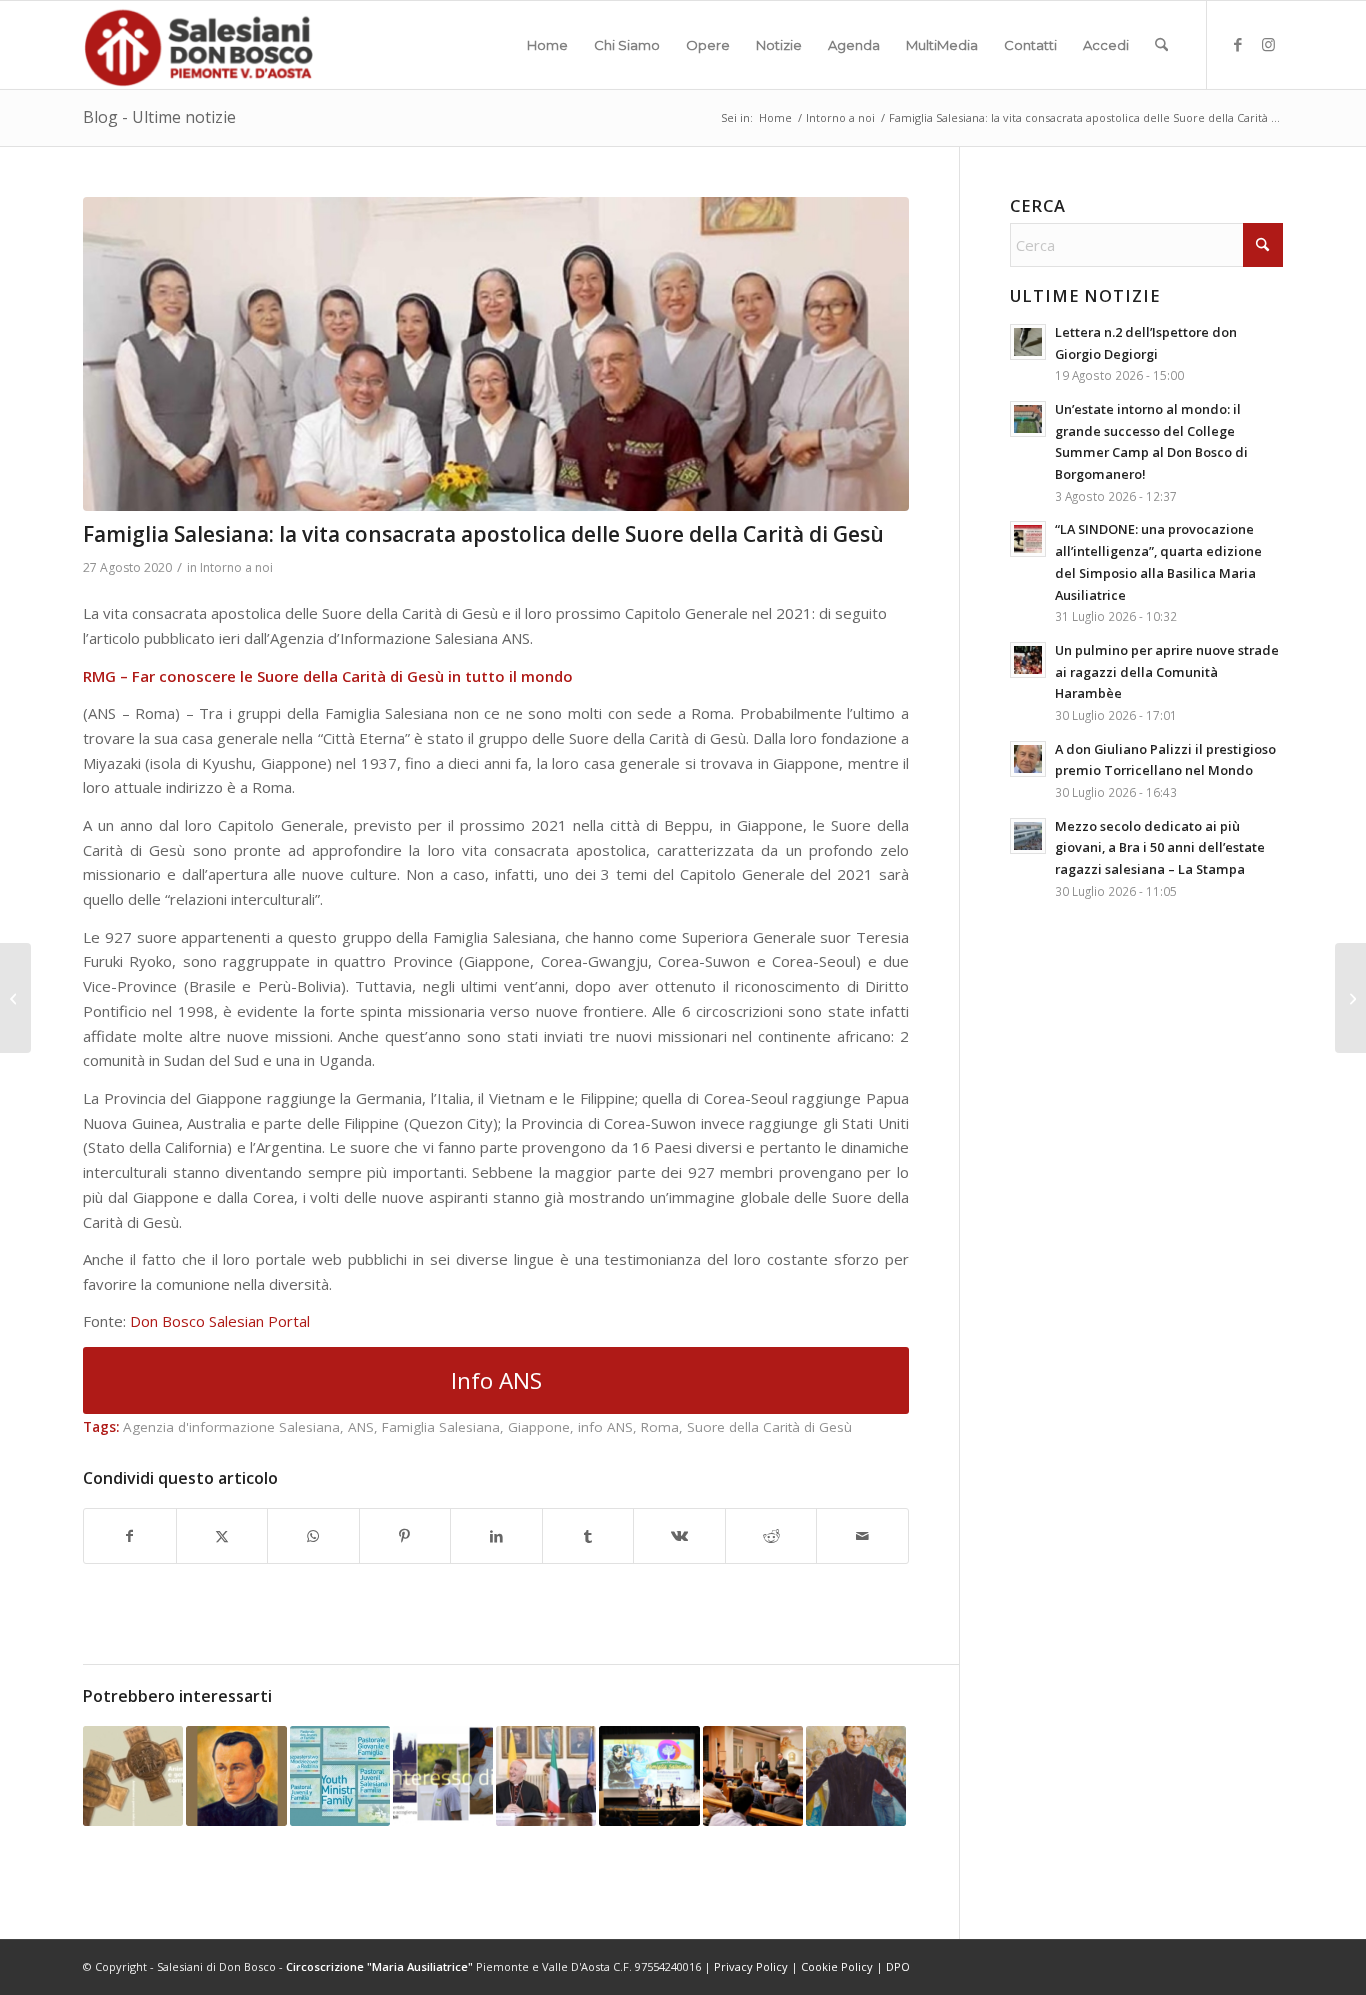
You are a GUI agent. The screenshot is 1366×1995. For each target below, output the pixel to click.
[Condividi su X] (222, 1536)
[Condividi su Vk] (679, 1536)
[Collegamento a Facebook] (1238, 44)
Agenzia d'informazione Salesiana (231, 1427)
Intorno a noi (236, 567)
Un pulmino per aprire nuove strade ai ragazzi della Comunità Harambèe (1167, 671)
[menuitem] (547, 45)
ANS (361, 1427)
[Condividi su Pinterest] (405, 1536)
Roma (660, 1427)
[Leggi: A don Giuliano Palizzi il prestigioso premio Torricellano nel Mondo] (1028, 759)
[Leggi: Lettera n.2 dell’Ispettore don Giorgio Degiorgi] (1028, 342)
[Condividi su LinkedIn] (496, 1536)
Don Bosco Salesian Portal (220, 1321)
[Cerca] (1161, 45)
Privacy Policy (751, 1966)
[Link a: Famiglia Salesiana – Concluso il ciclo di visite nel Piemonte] (856, 1776)
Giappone (539, 1427)
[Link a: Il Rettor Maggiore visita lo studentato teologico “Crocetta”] (753, 1776)
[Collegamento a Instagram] (1268, 44)
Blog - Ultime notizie (159, 117)
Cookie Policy (837, 1966)
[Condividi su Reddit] (771, 1536)
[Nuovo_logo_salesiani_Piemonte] (198, 45)
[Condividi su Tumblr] (588, 1536)
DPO (898, 1966)
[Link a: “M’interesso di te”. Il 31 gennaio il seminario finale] (443, 1776)
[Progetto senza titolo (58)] (496, 354)
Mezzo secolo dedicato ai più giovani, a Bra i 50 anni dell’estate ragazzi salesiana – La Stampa (1160, 847)
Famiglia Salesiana (441, 1427)
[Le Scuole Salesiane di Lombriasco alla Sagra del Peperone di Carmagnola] (15, 998)
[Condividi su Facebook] (130, 1536)
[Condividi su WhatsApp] (313, 1536)
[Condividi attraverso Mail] (862, 1536)
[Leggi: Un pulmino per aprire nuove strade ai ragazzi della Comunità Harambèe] (1028, 660)
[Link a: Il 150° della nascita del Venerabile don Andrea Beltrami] (236, 1776)
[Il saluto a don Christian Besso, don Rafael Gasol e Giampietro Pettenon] (1350, 998)
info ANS (605, 1427)
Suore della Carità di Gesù (769, 1427)
